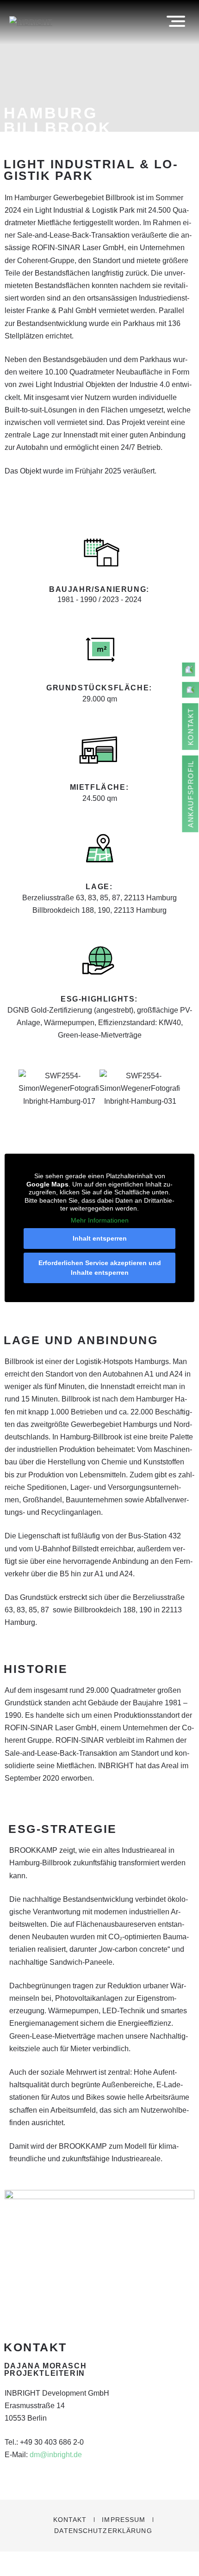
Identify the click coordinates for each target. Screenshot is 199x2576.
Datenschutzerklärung (103, 2531)
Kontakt (70, 2520)
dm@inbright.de (55, 2455)
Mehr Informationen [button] (100, 1220)
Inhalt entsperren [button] (100, 1238)
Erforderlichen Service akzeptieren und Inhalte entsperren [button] (100, 1268)
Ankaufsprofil (191, 794)
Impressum (124, 2520)
